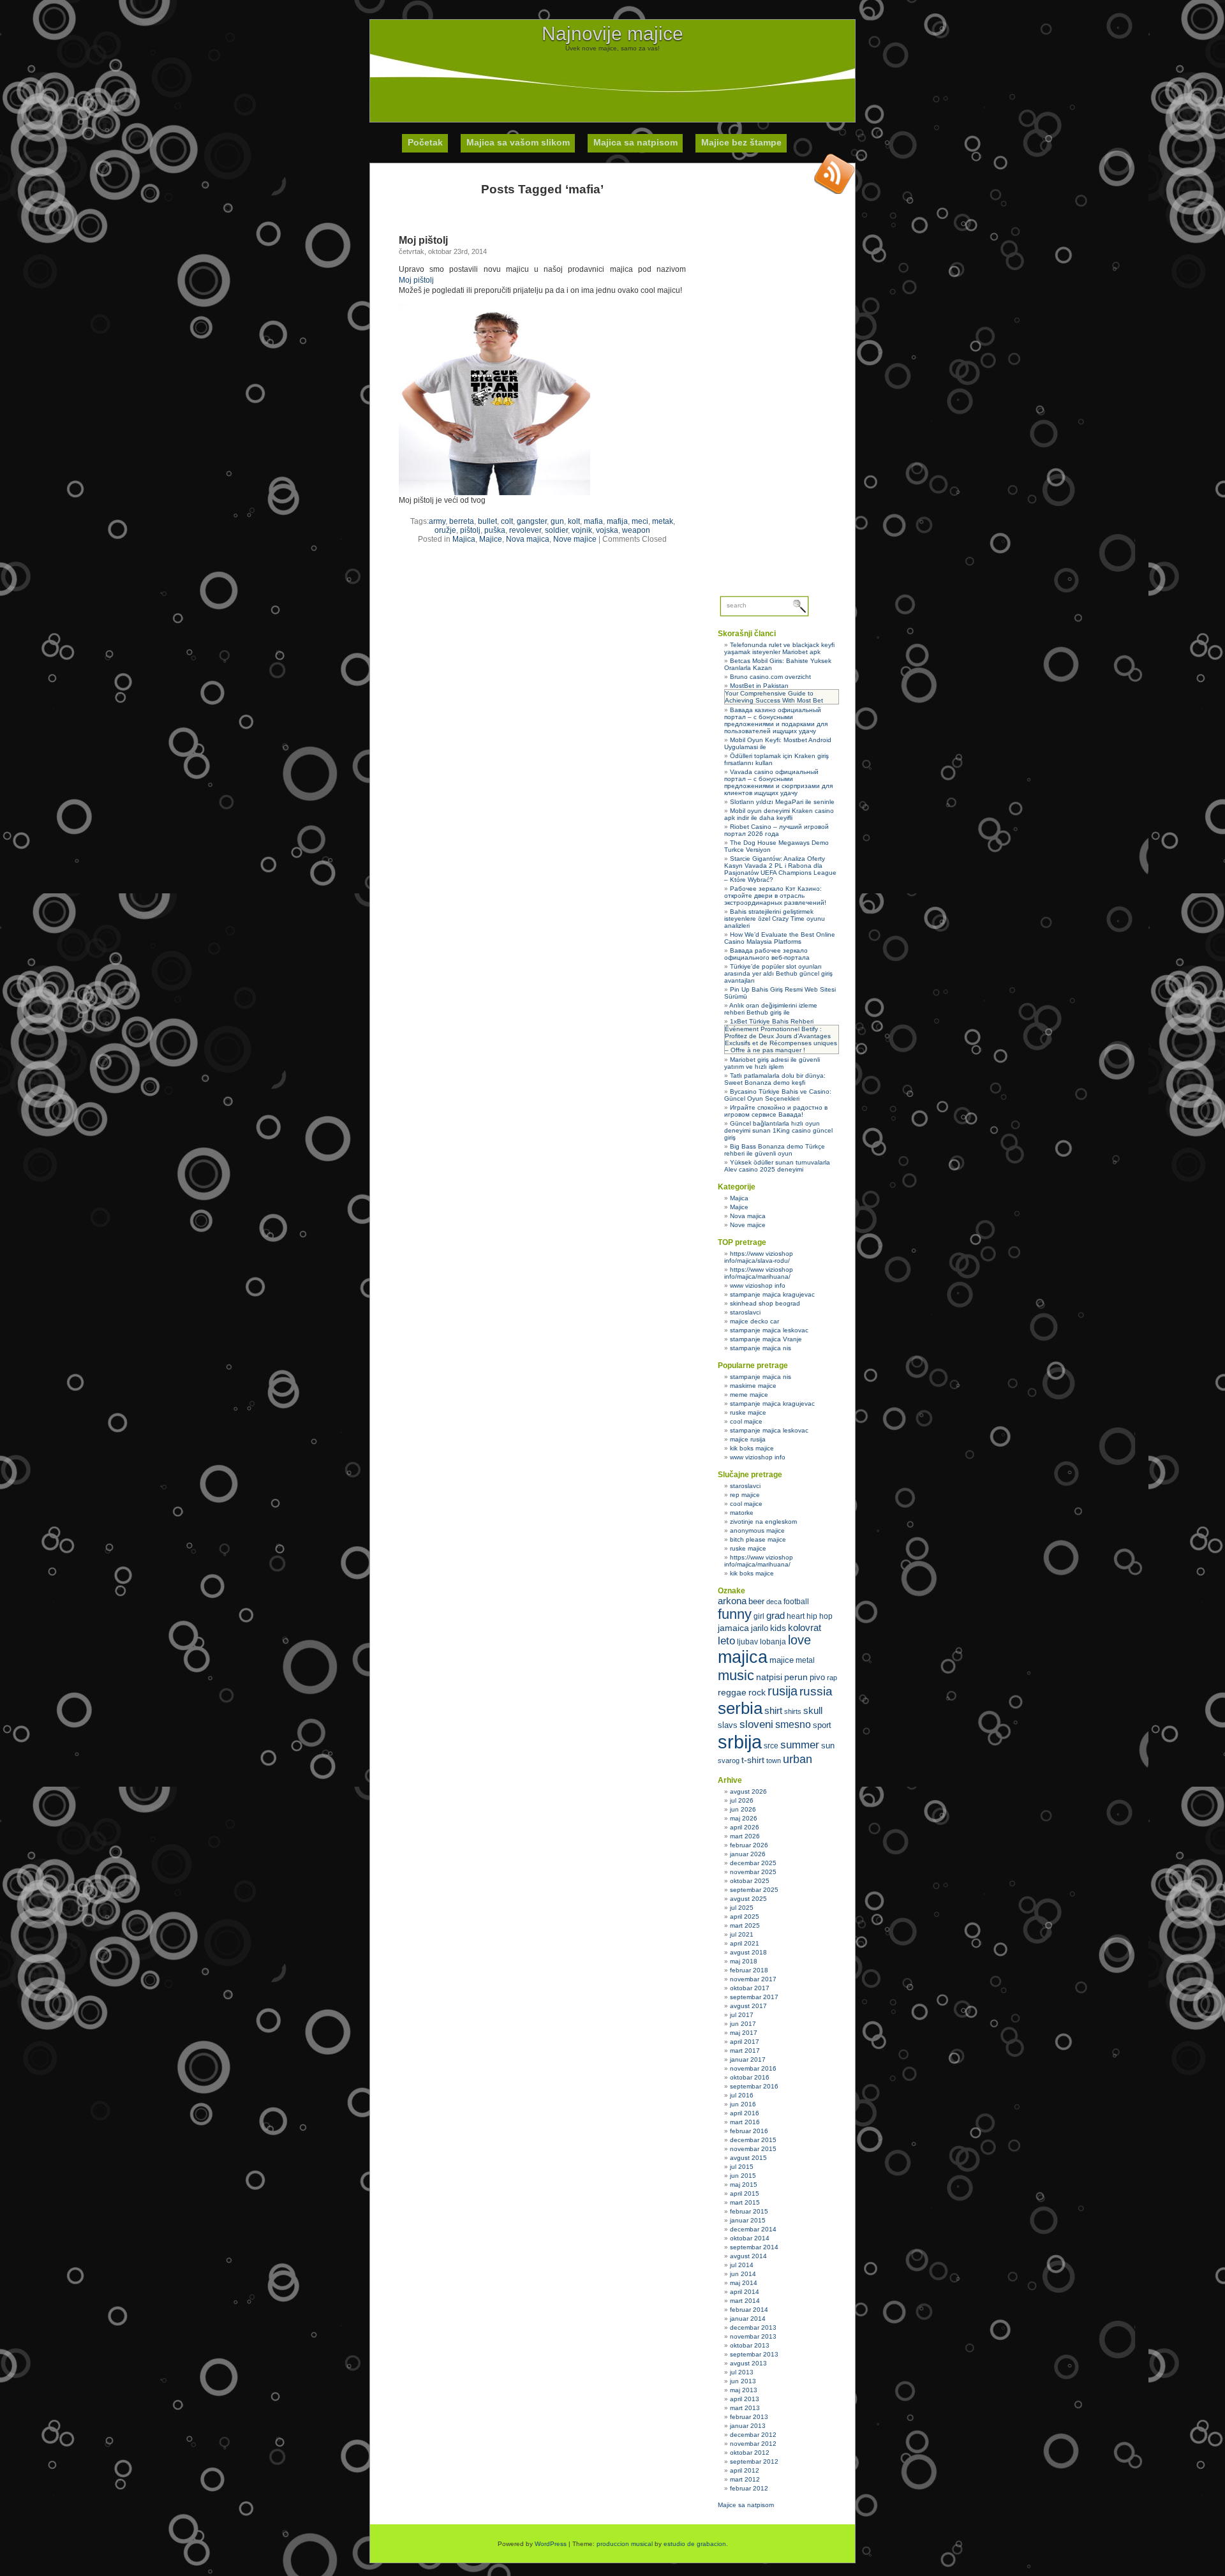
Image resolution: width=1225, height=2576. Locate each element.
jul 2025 (742, 1908)
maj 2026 (744, 1818)
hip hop (820, 1616)
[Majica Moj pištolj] (494, 493)
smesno (793, 1724)
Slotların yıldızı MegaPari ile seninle (782, 802)
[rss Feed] (835, 174)
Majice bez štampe (741, 142)
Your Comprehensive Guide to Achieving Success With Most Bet (774, 697)
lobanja (773, 1642)
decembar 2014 (753, 2229)
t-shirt (753, 1760)
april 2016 (745, 2113)
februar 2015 (749, 2211)
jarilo (760, 1628)
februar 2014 (749, 2310)
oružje (445, 530)
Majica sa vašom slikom (518, 142)
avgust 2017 (748, 2006)
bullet (487, 521)
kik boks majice (752, 1448)
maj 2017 (744, 2033)
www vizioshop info (758, 1285)
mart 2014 (745, 2301)
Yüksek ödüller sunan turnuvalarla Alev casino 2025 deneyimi (777, 1166)
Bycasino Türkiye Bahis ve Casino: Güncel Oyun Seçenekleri (778, 1095)
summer (800, 1745)
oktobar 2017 (750, 1988)
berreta (462, 521)
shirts (793, 1711)
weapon (636, 530)
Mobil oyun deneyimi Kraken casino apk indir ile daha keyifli (779, 814)
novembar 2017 (753, 1979)
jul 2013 (742, 2372)
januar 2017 (748, 2059)
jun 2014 (743, 2274)
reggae (732, 1692)
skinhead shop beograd (765, 1303)
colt (507, 521)
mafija (617, 521)
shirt (773, 1711)
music (736, 1675)
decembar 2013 (753, 2327)
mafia (593, 521)
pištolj (470, 530)
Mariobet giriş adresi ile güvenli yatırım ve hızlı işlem (772, 1063)
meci (640, 521)
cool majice (746, 1421)
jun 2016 (743, 2104)
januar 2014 (748, 2319)
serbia (740, 1708)
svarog (729, 1761)
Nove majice (575, 539)
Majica (464, 539)
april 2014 (745, 2292)
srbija (740, 1742)
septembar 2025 (754, 1890)
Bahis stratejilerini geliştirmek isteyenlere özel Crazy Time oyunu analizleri (775, 919)
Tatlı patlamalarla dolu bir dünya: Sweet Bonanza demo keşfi (775, 1079)
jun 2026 (743, 1809)
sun (828, 1746)
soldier (556, 530)
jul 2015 (742, 2167)
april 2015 (745, 2193)
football (796, 1602)
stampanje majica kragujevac (772, 1294)
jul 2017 (742, 2015)
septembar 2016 (754, 2086)
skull (813, 1710)
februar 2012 (749, 2488)
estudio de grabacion (695, 2544)
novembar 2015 (753, 2149)
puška (495, 530)
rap (832, 1678)
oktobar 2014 (750, 2238)
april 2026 (745, 1827)
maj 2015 (744, 2185)
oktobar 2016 (750, 2077)
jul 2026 (742, 1800)
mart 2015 (745, 2202)
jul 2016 (742, 2095)
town (774, 1761)
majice (782, 1660)
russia (816, 1691)
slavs (728, 1725)
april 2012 (745, 2470)
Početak (425, 142)
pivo (817, 1677)
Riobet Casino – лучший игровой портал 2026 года (776, 830)
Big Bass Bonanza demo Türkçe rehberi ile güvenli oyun (775, 1150)
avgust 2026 (748, 1791)
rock (757, 1692)
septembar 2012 (754, 2461)
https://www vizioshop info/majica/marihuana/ (759, 1273)
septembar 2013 (754, 2354)
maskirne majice (753, 1386)
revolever (525, 530)
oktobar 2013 (750, 2345)
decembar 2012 (753, 2435)
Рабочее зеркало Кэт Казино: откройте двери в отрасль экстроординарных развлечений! (775, 896)
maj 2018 (744, 1961)
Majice (491, 539)
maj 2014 (744, 2283)
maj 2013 (744, 2390)
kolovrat (805, 1628)
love (799, 1640)
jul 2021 (742, 1934)
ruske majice (748, 1412)
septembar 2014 (754, 2247)
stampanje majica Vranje (766, 1339)
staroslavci (745, 1312)
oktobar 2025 (750, 1881)
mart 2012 (745, 2479)
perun (796, 1677)
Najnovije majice (612, 34)
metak (663, 521)
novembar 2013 (753, 2336)
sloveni (756, 1724)
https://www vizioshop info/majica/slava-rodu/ (759, 1257)
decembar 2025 (753, 1863)
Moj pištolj (423, 240)
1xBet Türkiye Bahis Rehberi (772, 1021)
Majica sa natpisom (635, 142)
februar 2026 (749, 1845)
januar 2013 (748, 2426)
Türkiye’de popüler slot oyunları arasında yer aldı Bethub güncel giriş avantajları (778, 973)
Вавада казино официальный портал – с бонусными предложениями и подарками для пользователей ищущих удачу (776, 720)
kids (778, 1628)
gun (557, 521)
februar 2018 (749, 1970)
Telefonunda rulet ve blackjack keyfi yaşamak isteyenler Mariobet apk (779, 648)
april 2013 (745, 2399)
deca (774, 1602)
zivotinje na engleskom (763, 1522)
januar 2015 (748, 2220)
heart (796, 1616)
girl (759, 1616)
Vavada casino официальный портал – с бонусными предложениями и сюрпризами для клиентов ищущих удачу (778, 782)
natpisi (769, 1677)
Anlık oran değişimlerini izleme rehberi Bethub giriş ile (771, 1009)
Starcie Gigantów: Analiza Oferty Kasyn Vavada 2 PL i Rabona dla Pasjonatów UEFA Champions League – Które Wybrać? (780, 869)
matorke (742, 1513)
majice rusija (748, 1439)
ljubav (747, 1642)
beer (756, 1601)
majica (743, 1657)
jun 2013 (743, 2381)
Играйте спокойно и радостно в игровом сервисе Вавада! (776, 1111)
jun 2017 (743, 2024)
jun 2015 (743, 2176)
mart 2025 (745, 1925)
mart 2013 (745, 2408)
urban (798, 1759)
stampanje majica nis (761, 1348)
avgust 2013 (748, 2363)
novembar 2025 (753, 1872)
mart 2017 (745, 2051)
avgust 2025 (748, 1899)
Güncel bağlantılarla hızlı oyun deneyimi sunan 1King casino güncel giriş (778, 1130)
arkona (732, 1601)
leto (726, 1641)
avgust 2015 (748, 2158)
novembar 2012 (753, 2444)
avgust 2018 (748, 1952)
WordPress (551, 2544)
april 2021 (745, 1943)
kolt (574, 521)
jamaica (733, 1628)
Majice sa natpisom (746, 2505)
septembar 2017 (754, 1997)
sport (822, 1725)
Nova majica (528, 539)
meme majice (749, 1395)
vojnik (582, 530)
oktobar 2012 (750, 2453)
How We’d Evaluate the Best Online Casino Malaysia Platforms (780, 938)
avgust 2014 (748, 2256)
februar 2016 (749, 2131)
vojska (607, 530)
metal (805, 1660)
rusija (783, 1691)
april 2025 (745, 1917)
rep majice (745, 1495)
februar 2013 (749, 2417)
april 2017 (745, 2042)
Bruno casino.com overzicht (770, 677)
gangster (532, 521)
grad (776, 1616)
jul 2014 (742, 2265)
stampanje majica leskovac (769, 1330)
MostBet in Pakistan (759, 686)
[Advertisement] (612, 80)
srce (771, 1746)
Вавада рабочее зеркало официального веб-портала (767, 954)
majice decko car (754, 1321)
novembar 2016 (753, 2068)
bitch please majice (758, 1539)
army (437, 521)
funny (735, 1614)
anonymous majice (757, 1530)
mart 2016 (745, 2122)
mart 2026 (745, 1836)
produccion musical (625, 2544)
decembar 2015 (753, 2140)
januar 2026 (748, 1854)
